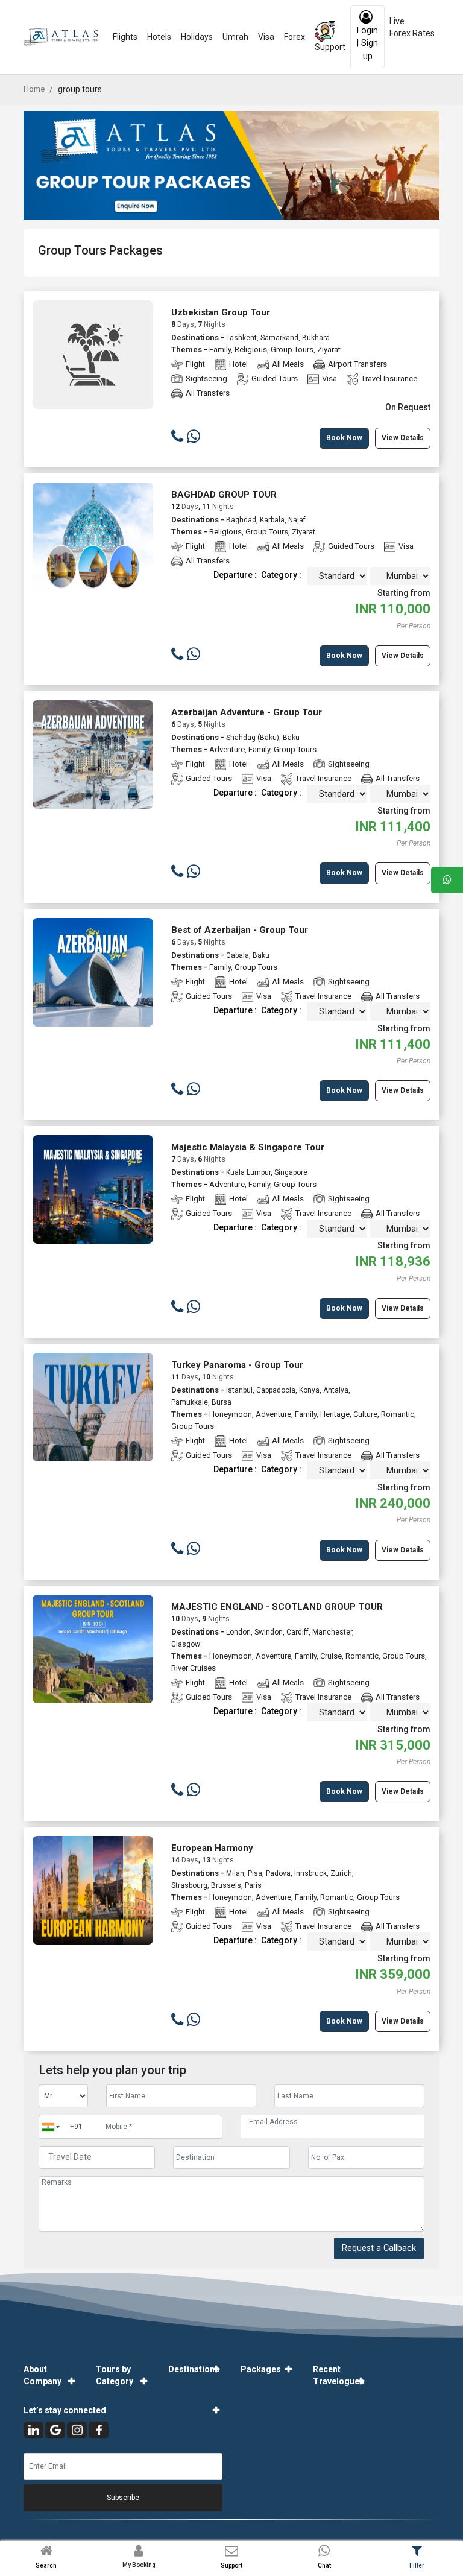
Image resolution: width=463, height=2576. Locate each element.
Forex (294, 37)
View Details (403, 438)
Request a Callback (379, 2248)
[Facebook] (99, 2430)
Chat (324, 2565)
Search (46, 2565)
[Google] (55, 2430)
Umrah (235, 37)
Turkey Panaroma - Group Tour (237, 1365)
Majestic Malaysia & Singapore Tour (248, 1147)
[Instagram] (77, 2430)
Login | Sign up (367, 43)
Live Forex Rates (412, 27)
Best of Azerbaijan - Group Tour (240, 930)
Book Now (344, 438)
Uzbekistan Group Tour (221, 312)
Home (34, 89)
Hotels (159, 37)
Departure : (235, 575)
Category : (281, 575)
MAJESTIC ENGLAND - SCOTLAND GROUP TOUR (277, 1607)
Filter (417, 2565)
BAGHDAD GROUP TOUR (224, 495)
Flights (125, 37)
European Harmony (212, 1848)
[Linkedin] (33, 2430)
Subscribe (123, 2498)
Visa (266, 37)
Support (330, 47)
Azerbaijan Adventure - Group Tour (247, 712)
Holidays (197, 37)
